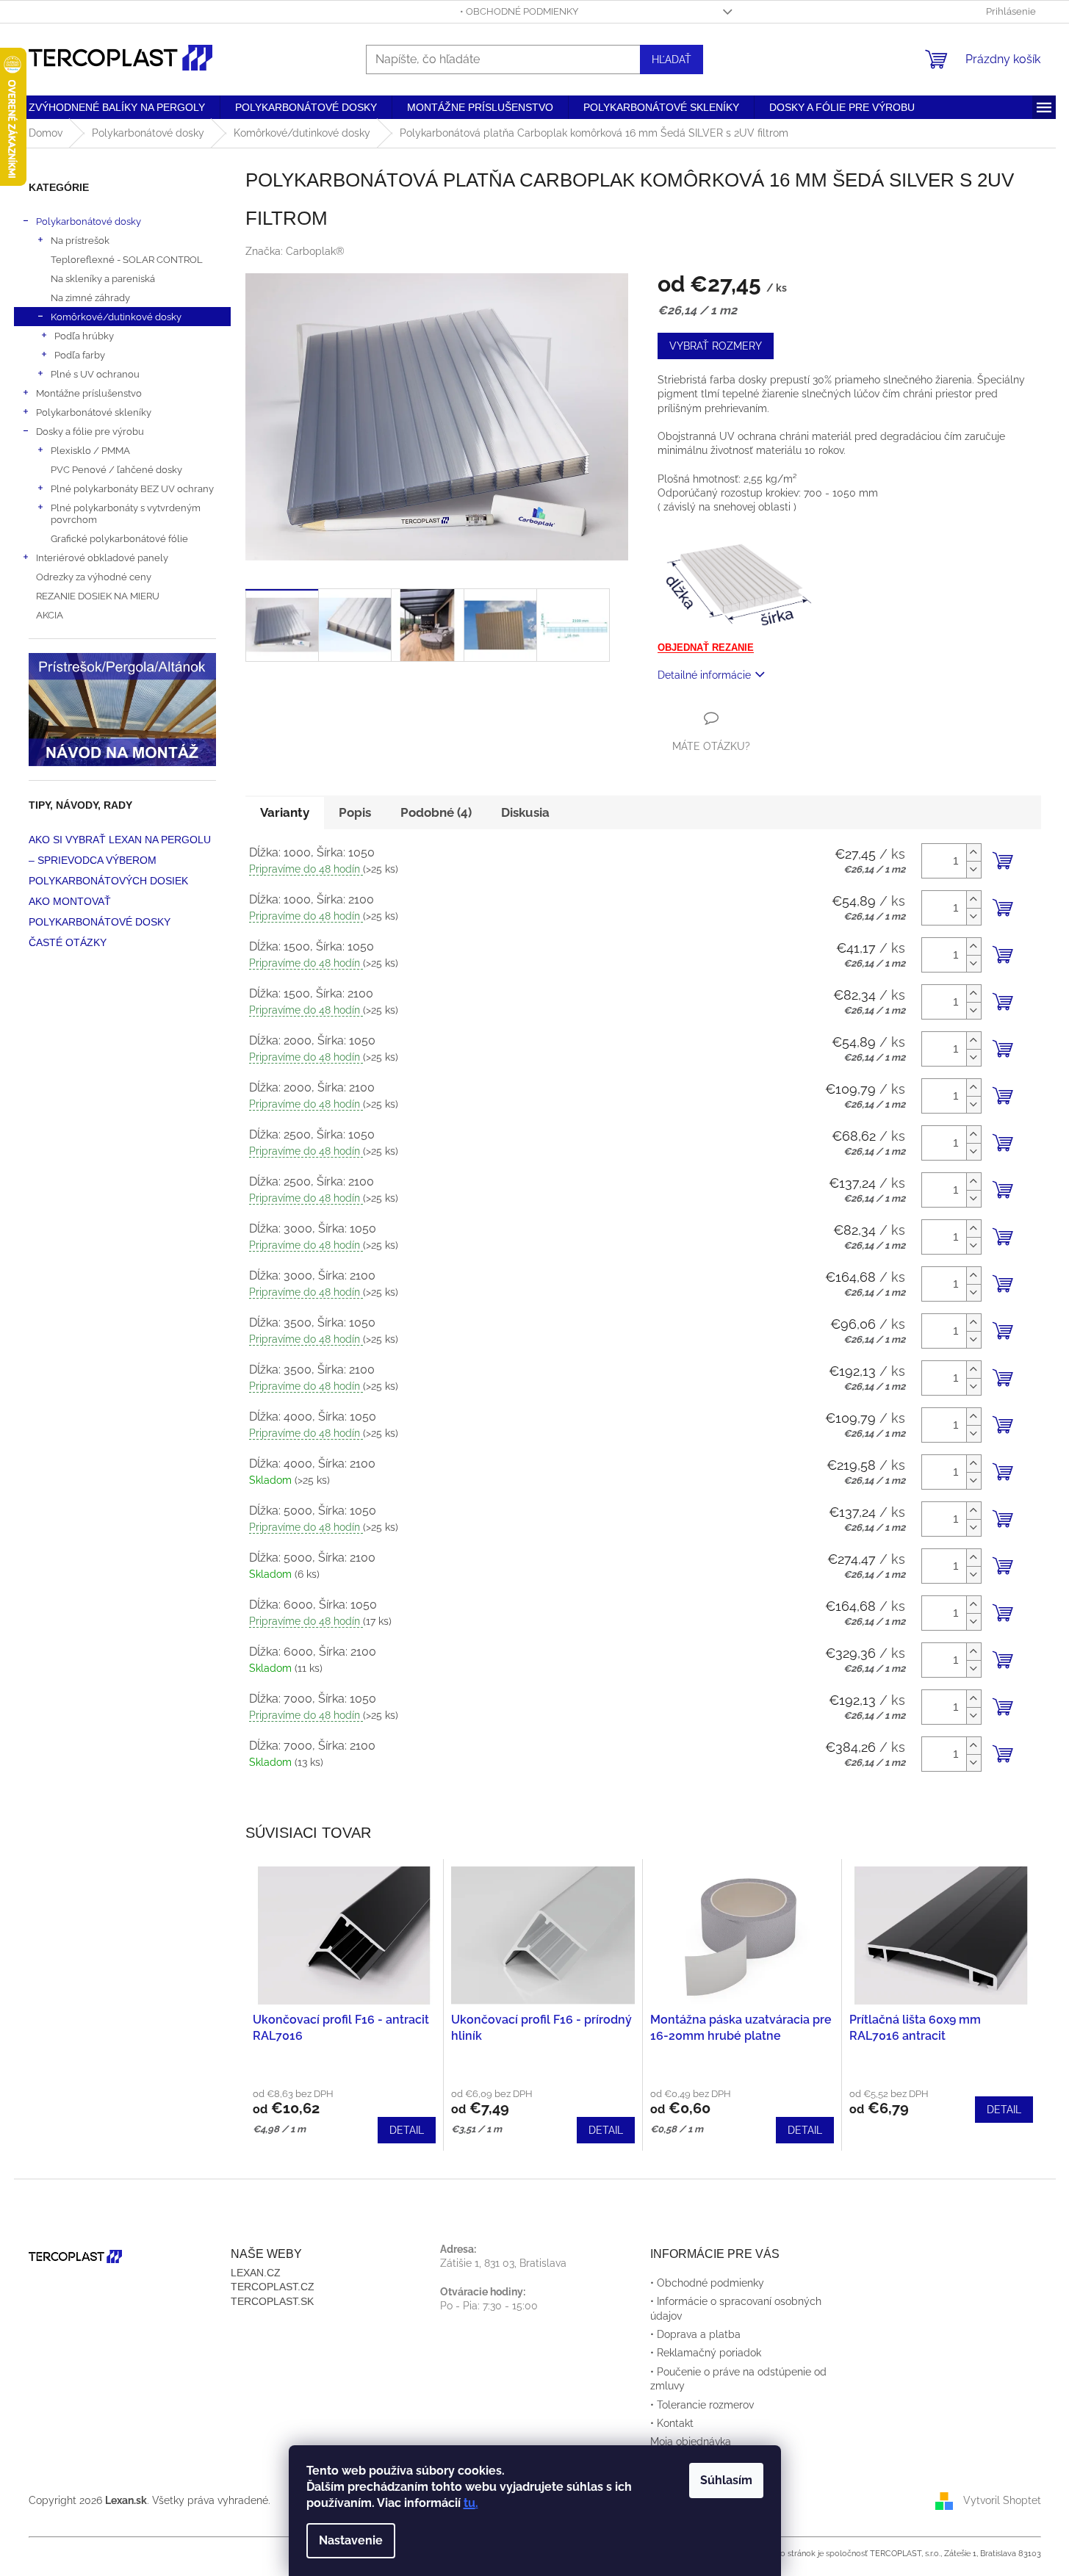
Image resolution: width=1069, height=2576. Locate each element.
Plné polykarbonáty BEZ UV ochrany (132, 488)
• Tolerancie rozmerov (702, 2405)
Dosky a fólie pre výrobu (90, 431)
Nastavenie (351, 2540)
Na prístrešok (80, 240)
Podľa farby (80, 355)
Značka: (295, 251)
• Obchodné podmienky (519, 11)
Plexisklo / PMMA (90, 450)
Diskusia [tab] (525, 812)
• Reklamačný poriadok (706, 2353)
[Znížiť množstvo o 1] (973, 869)
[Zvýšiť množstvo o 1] (973, 852)
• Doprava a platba (695, 2334)
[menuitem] (117, 107)
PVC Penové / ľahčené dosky (116, 469)
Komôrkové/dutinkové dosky (116, 317)
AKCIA (50, 615)
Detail (407, 2130)
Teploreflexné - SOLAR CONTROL (127, 259)
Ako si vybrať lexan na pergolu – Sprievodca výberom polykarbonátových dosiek (120, 860)
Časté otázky (68, 942)
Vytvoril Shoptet (1002, 2500)
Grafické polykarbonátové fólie (119, 538)
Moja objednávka (691, 2442)
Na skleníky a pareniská (103, 278)
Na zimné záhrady (90, 297)
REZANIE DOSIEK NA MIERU (98, 596)
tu (469, 2503)
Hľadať (672, 59)
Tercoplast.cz (273, 2287)
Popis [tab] (355, 812)
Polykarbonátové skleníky (94, 412)
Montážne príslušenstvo (89, 393)
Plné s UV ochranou (95, 374)
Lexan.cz (256, 2273)
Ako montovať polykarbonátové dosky (100, 912)
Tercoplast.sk (272, 2301)
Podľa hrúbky (84, 336)
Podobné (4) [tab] (436, 812)
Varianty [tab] (285, 812)
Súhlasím (726, 2480)
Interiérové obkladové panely (102, 558)
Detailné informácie (704, 675)
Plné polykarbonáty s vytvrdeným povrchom (126, 513)
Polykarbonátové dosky (89, 221)
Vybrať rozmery (716, 346)
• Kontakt (672, 2423)
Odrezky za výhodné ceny (94, 577)
